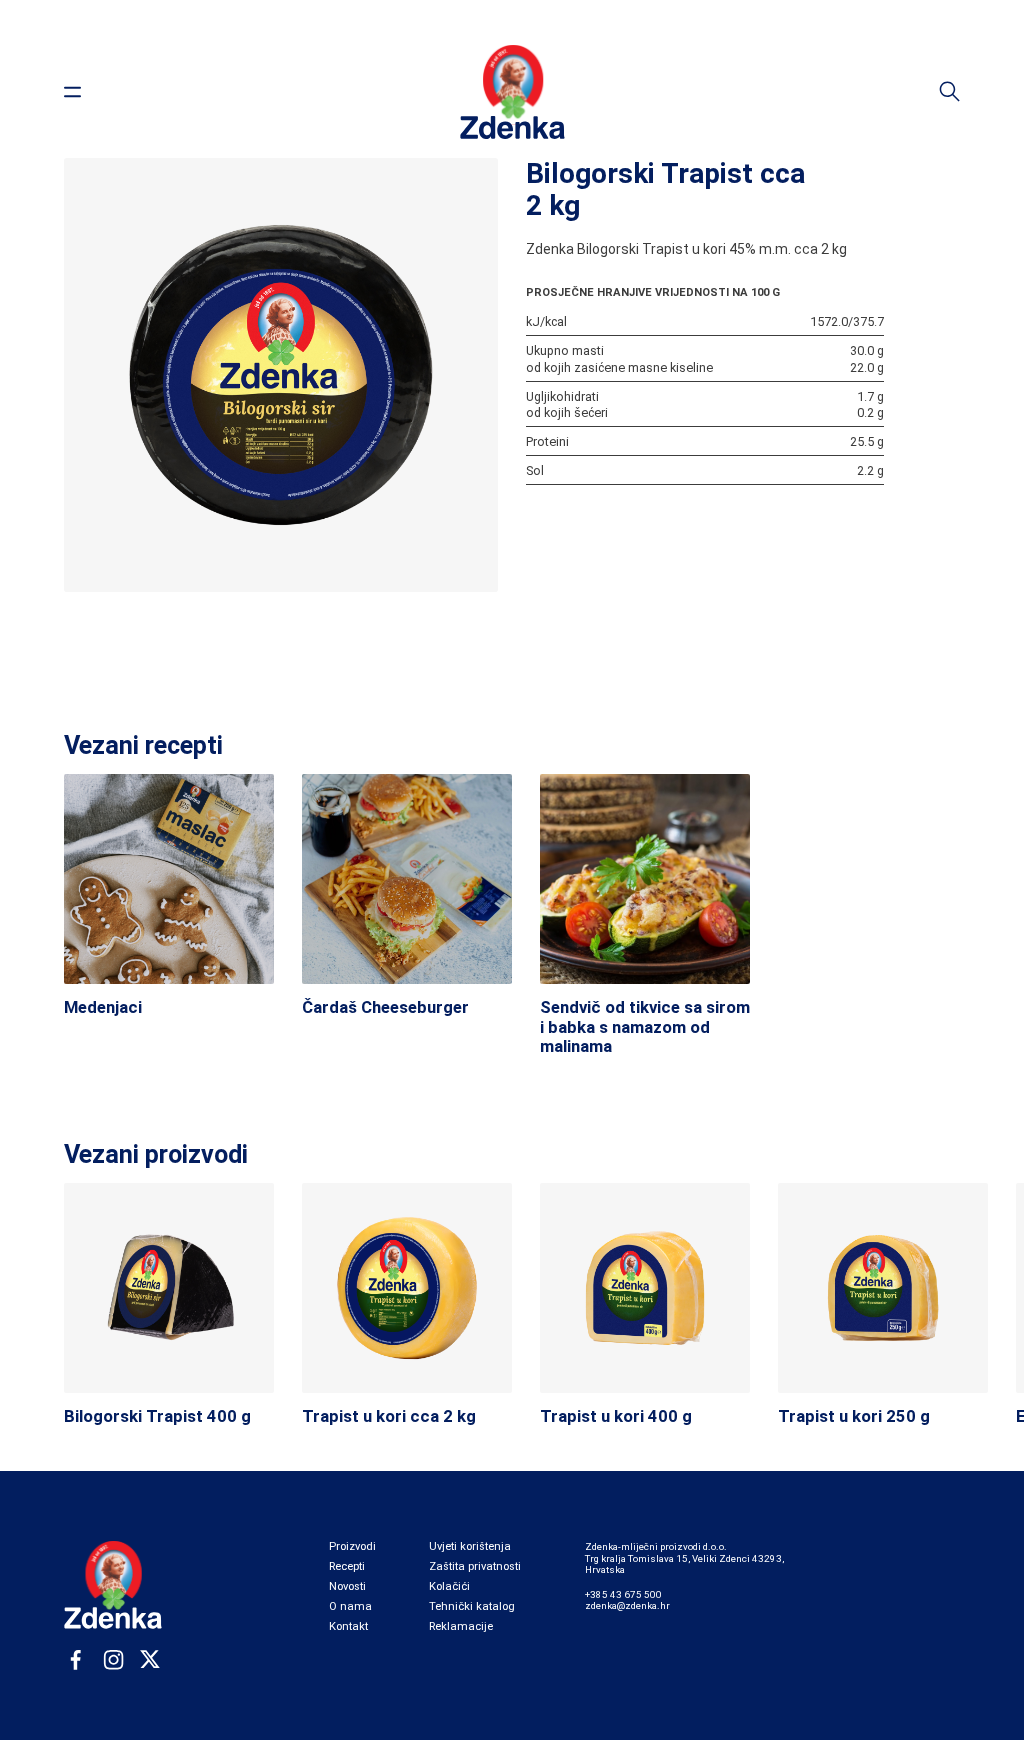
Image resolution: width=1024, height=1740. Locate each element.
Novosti (347, 1586)
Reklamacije (461, 1626)
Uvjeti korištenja (470, 1546)
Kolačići (449, 1586)
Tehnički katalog (472, 1606)
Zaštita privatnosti (475, 1566)
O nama (350, 1606)
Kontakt (348, 1626)
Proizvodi (352, 1546)
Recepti (347, 1566)
